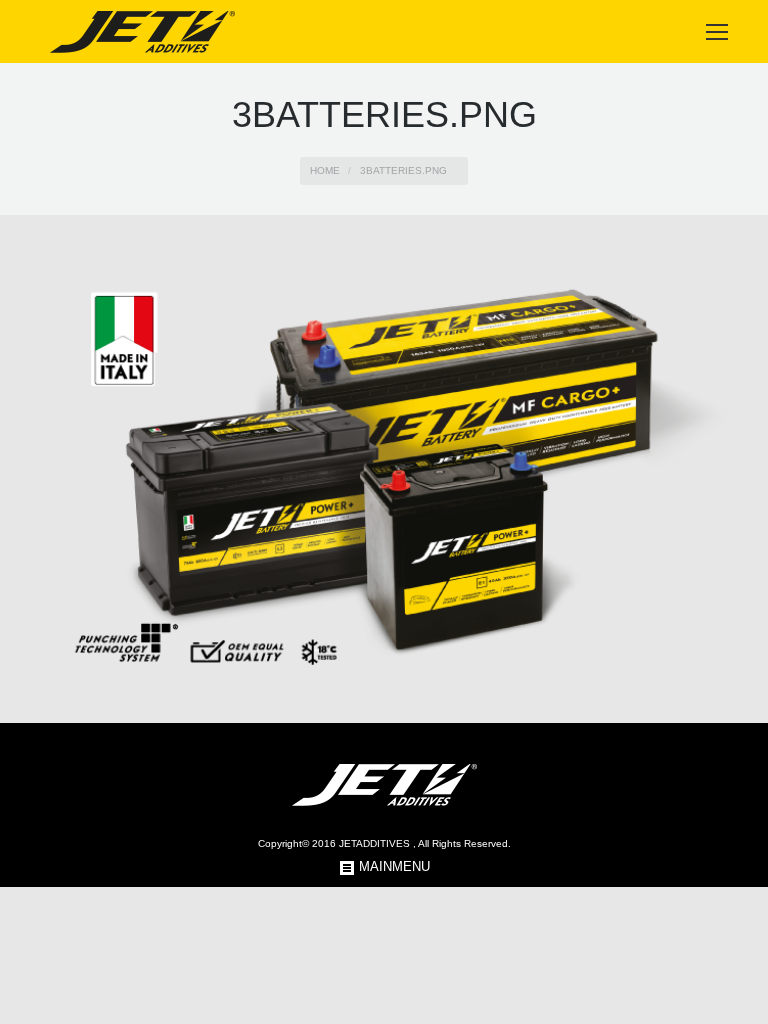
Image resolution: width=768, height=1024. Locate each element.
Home (325, 170)
